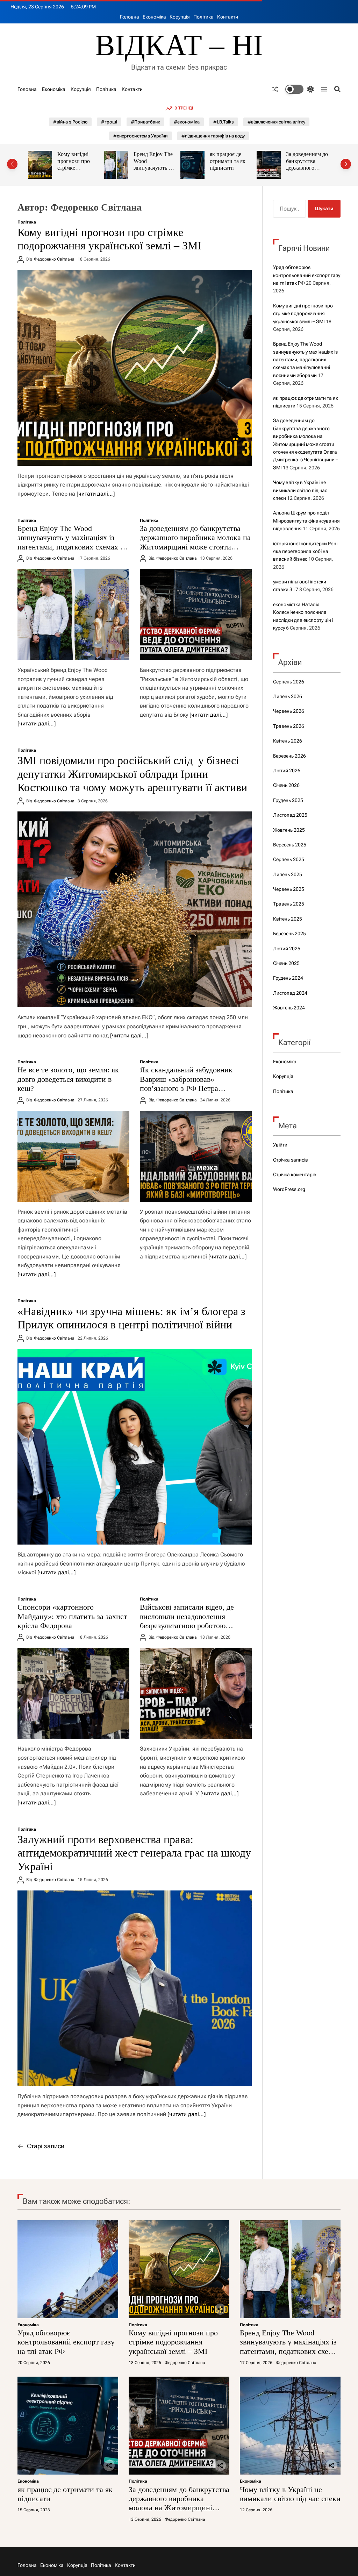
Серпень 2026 (289, 682)
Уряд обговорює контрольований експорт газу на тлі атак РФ (307, 275)
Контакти (228, 17)
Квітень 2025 (288, 919)
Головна (130, 17)
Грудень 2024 (288, 978)
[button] (12, 164)
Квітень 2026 (288, 741)
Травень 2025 (289, 904)
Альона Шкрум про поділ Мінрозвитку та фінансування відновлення (306, 521)
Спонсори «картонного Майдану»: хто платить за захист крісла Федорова (72, 1616)
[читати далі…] (96, 494)
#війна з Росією (70, 122)
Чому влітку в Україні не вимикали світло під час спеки (306, 164)
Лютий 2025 (287, 949)
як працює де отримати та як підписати (151, 161)
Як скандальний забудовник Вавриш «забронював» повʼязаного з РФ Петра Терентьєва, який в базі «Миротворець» (186, 1088)
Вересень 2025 (290, 845)
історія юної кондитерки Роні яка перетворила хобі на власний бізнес (305, 551)
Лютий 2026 (287, 771)
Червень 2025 (289, 889)
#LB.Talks (224, 122)
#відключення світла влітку (276, 122)
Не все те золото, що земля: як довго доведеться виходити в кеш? (68, 1079)
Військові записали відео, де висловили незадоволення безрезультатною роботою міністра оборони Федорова (187, 1621)
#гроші (109, 122)
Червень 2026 (289, 711)
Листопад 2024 (290, 993)
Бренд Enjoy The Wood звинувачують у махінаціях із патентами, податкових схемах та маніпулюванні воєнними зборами (72, 547)
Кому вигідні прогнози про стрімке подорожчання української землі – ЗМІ (303, 314)
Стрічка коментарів (295, 1175)
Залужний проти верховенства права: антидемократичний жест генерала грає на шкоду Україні (134, 1853)
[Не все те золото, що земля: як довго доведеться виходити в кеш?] (73, 1156)
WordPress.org (289, 1189)
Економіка (154, 17)
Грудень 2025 (288, 800)
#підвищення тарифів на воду (213, 136)
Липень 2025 (288, 874)
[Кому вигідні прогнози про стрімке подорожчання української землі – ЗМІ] (135, 368)
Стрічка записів (291, 1160)
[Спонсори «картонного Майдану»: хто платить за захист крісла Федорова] (73, 1693)
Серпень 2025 (289, 859)
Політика (203, 17)
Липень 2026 (288, 696)
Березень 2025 (289, 934)
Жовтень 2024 (289, 1008)
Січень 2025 (286, 963)
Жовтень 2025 (289, 830)
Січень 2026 (286, 785)
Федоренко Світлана (54, 259)
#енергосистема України (141, 136)
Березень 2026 (289, 756)
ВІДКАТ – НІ (179, 45)
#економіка (187, 122)
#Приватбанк (145, 122)
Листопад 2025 (290, 815)
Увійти (280, 1145)
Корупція (180, 17)
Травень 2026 (289, 726)
